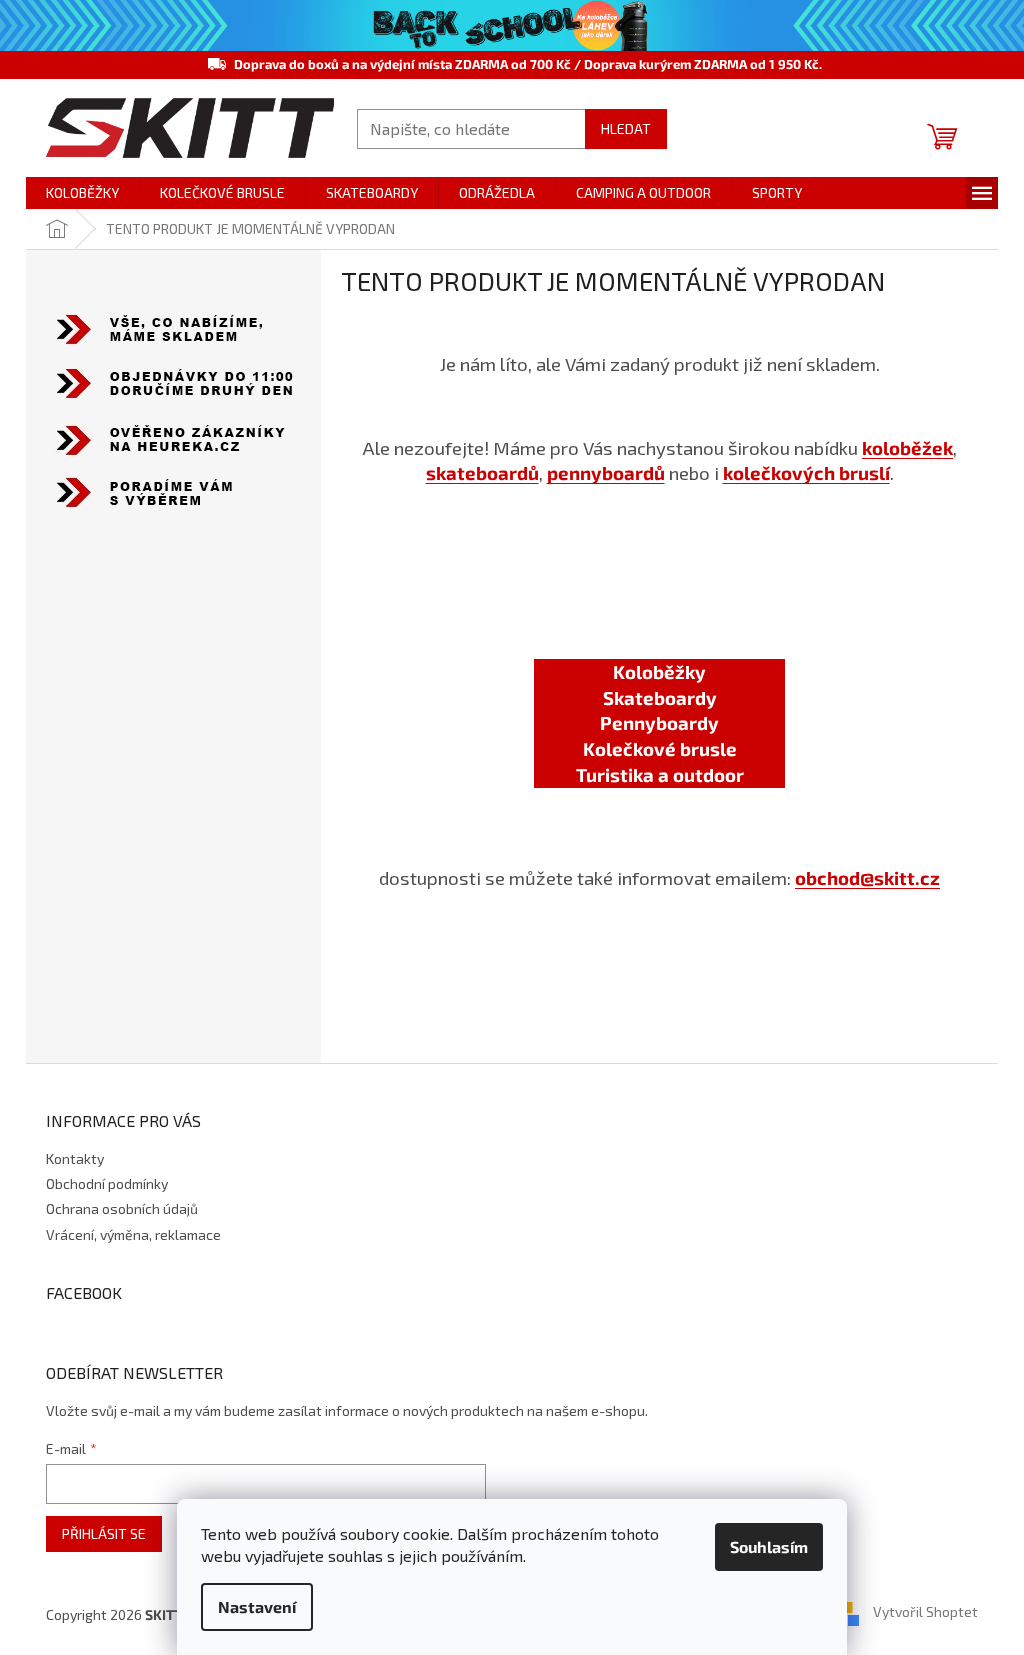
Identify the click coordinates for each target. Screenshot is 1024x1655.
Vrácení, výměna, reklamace (133, 1234)
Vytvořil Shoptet (925, 1612)
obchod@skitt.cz (867, 877)
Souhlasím (769, 1546)
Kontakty (75, 1158)
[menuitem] (82, 193)
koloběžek (907, 447)
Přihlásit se (104, 1533)
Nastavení (257, 1606)
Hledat (626, 128)
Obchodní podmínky (107, 1183)
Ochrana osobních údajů (122, 1208)
